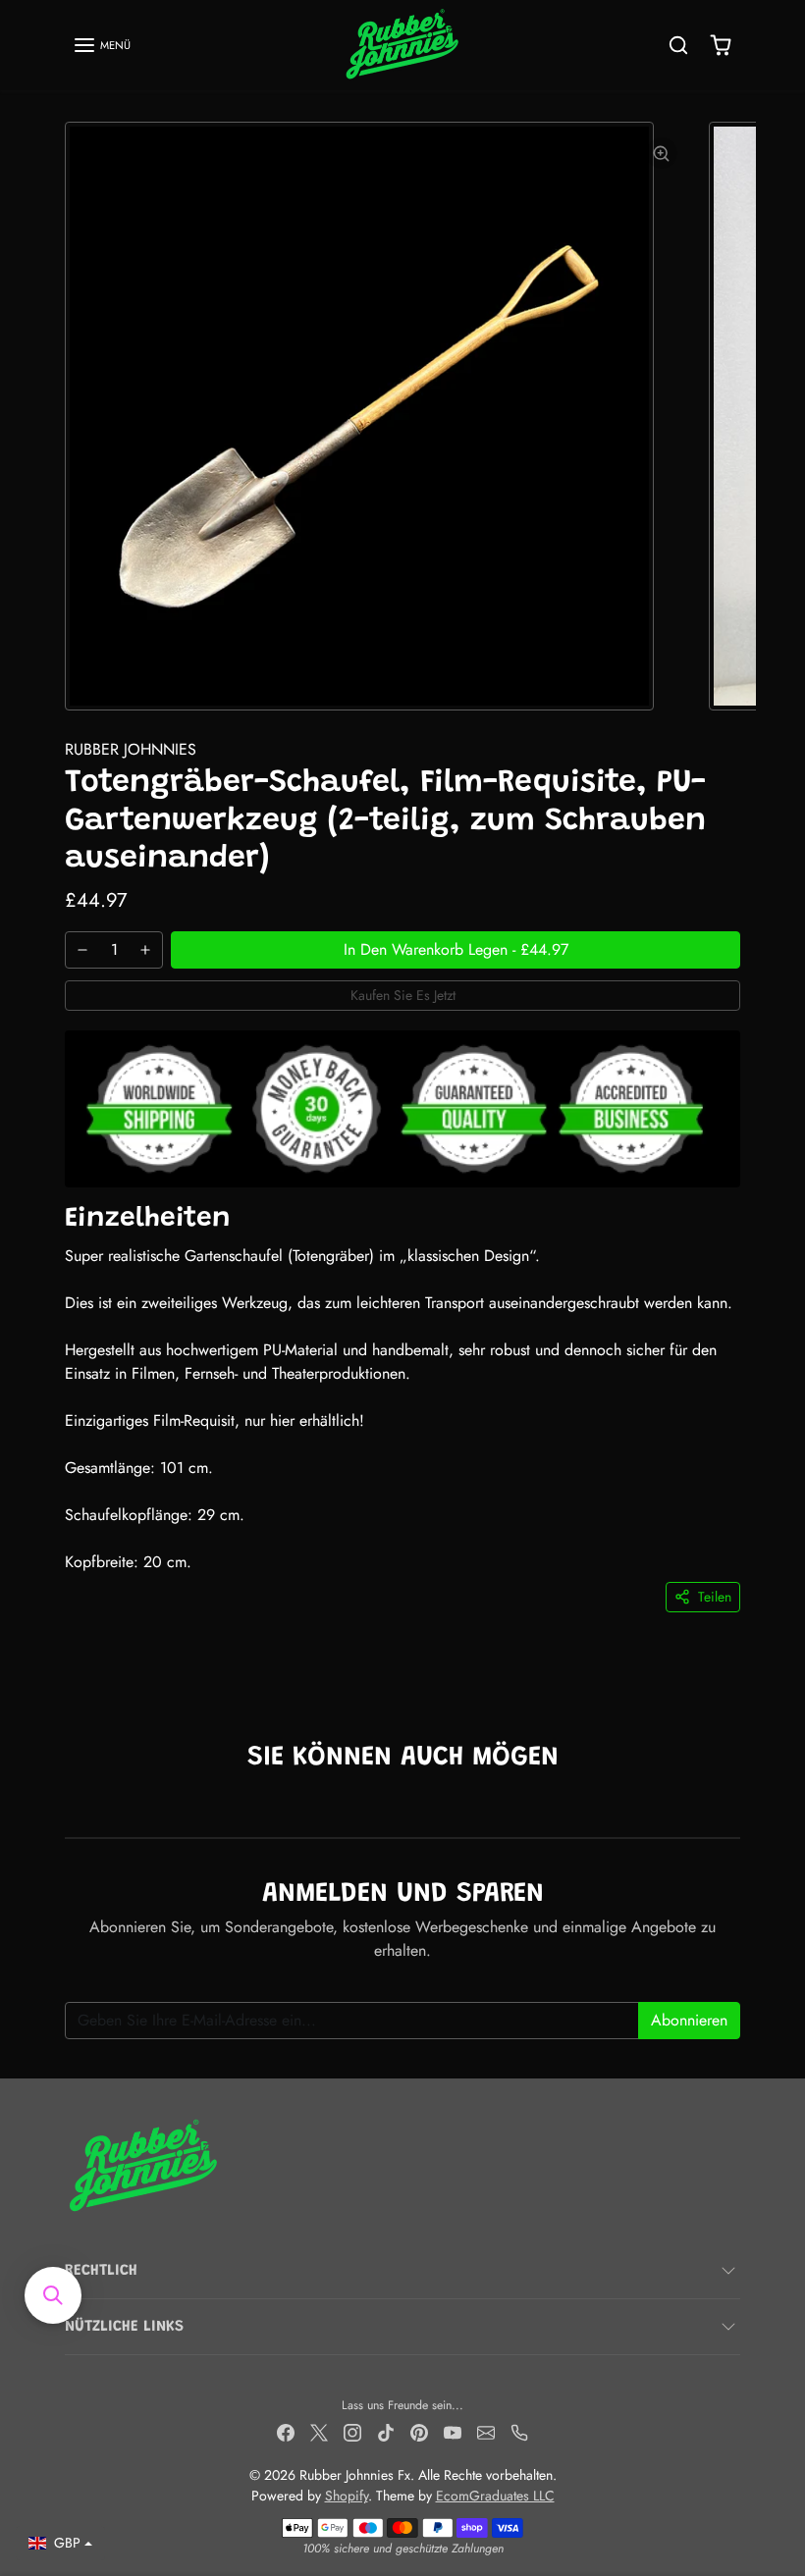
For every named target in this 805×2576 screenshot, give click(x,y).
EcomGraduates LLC (495, 2496)
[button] (102, 45)
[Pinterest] (419, 2431)
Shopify (347, 2496)
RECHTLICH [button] (101, 2271)
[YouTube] (453, 2431)
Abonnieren (689, 2020)
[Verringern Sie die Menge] (82, 950)
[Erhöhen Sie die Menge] (145, 950)
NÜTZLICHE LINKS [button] (124, 2327)
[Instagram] (352, 2431)
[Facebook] (286, 2431)
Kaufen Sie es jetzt (403, 995)
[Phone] (519, 2431)
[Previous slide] (71, 1808)
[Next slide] (734, 1808)
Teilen (715, 1597)
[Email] (486, 2431)
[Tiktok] (386, 2431)
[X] (319, 2431)
